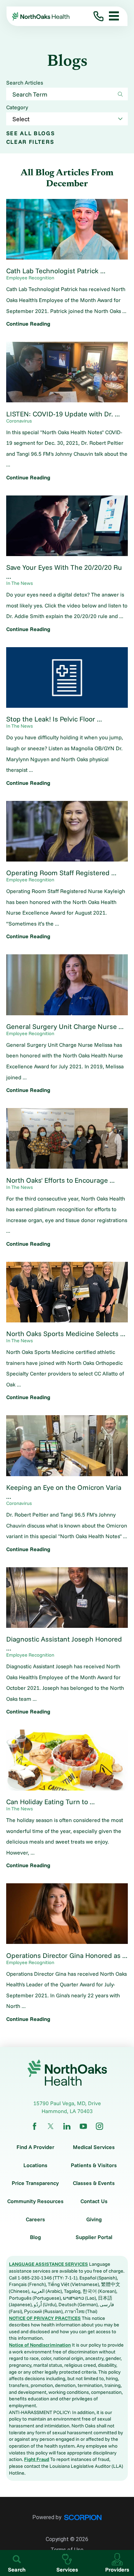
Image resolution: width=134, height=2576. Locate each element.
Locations (35, 2165)
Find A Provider (35, 2147)
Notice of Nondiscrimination (40, 2345)
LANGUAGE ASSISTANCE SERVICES (48, 2264)
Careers (35, 2220)
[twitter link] (51, 2126)
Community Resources (35, 2201)
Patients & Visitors (94, 2165)
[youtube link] (83, 2126)
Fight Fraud (37, 2459)
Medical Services (94, 2147)
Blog (35, 2237)
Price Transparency (35, 2183)
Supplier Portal (94, 2237)
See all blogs (31, 133)
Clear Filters (30, 142)
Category (17, 108)
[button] (111, 16)
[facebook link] (35, 2126)
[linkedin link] (67, 2126)
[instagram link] (99, 2126)
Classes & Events (94, 2183)
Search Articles (25, 83)
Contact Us (94, 2201)
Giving (94, 2220)
